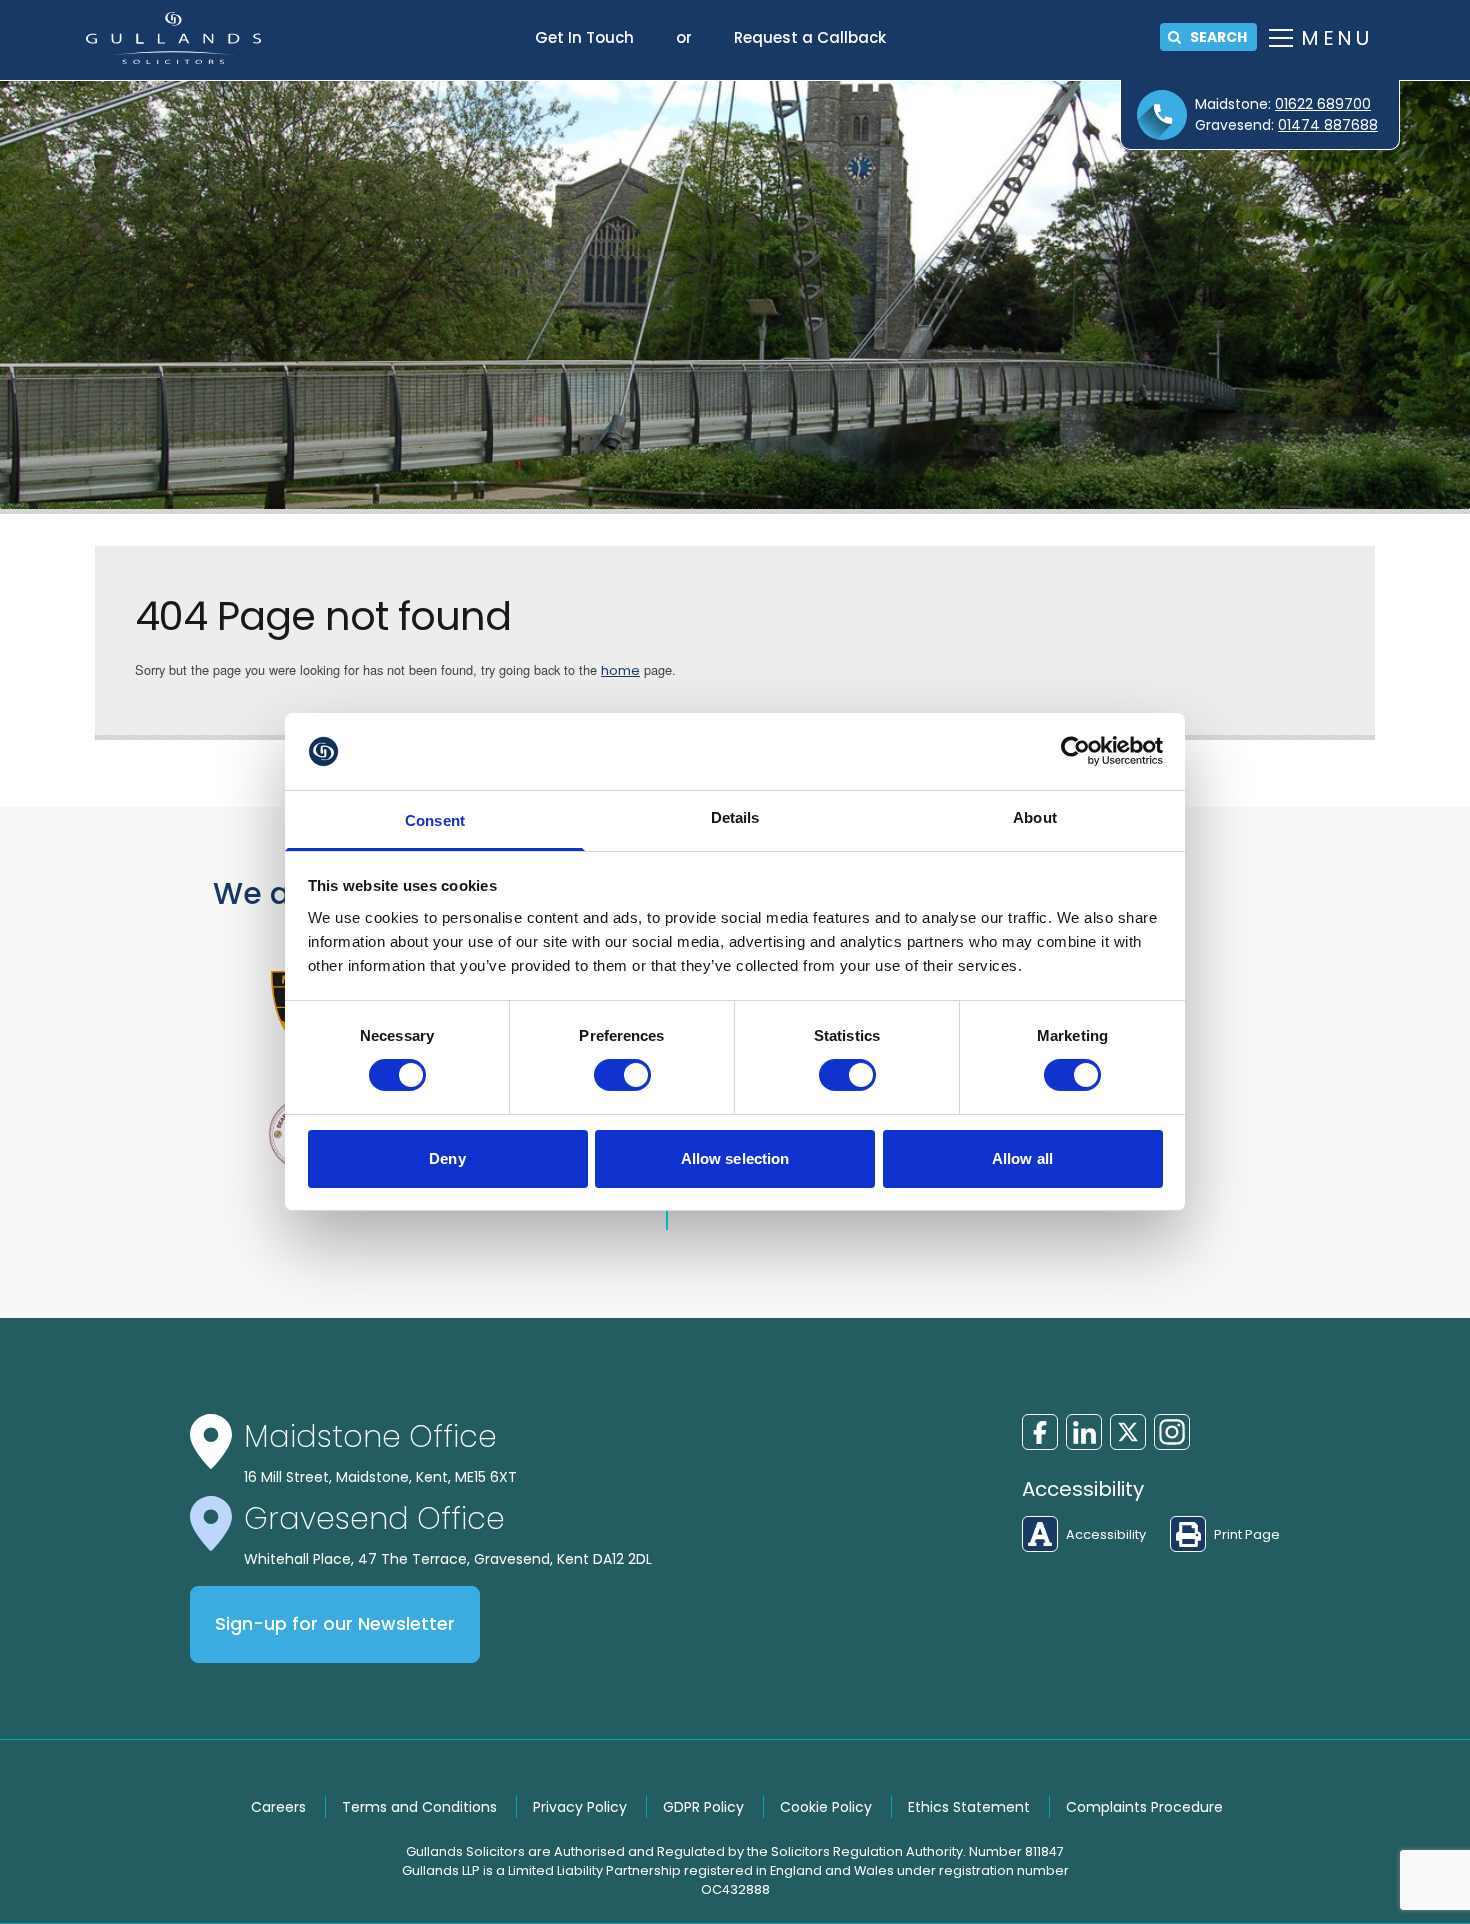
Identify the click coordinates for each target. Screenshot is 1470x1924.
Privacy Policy (580, 1807)
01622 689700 (1323, 104)
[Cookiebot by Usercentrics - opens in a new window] (1075, 751)
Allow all (1022, 1158)
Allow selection (735, 1158)
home (620, 670)
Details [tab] (735, 817)
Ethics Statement (969, 1807)
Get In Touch (584, 37)
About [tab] (1035, 817)
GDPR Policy (703, 1807)
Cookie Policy (826, 1807)
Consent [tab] (435, 820)
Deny (447, 1158)
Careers (278, 1807)
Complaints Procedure (1144, 1807)
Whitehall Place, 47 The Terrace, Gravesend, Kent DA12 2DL (448, 1559)
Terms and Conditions (419, 1807)
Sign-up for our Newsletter (335, 1624)
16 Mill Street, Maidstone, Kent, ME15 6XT (380, 1477)
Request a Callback (810, 37)
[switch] (622, 1075)
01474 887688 (1328, 125)
